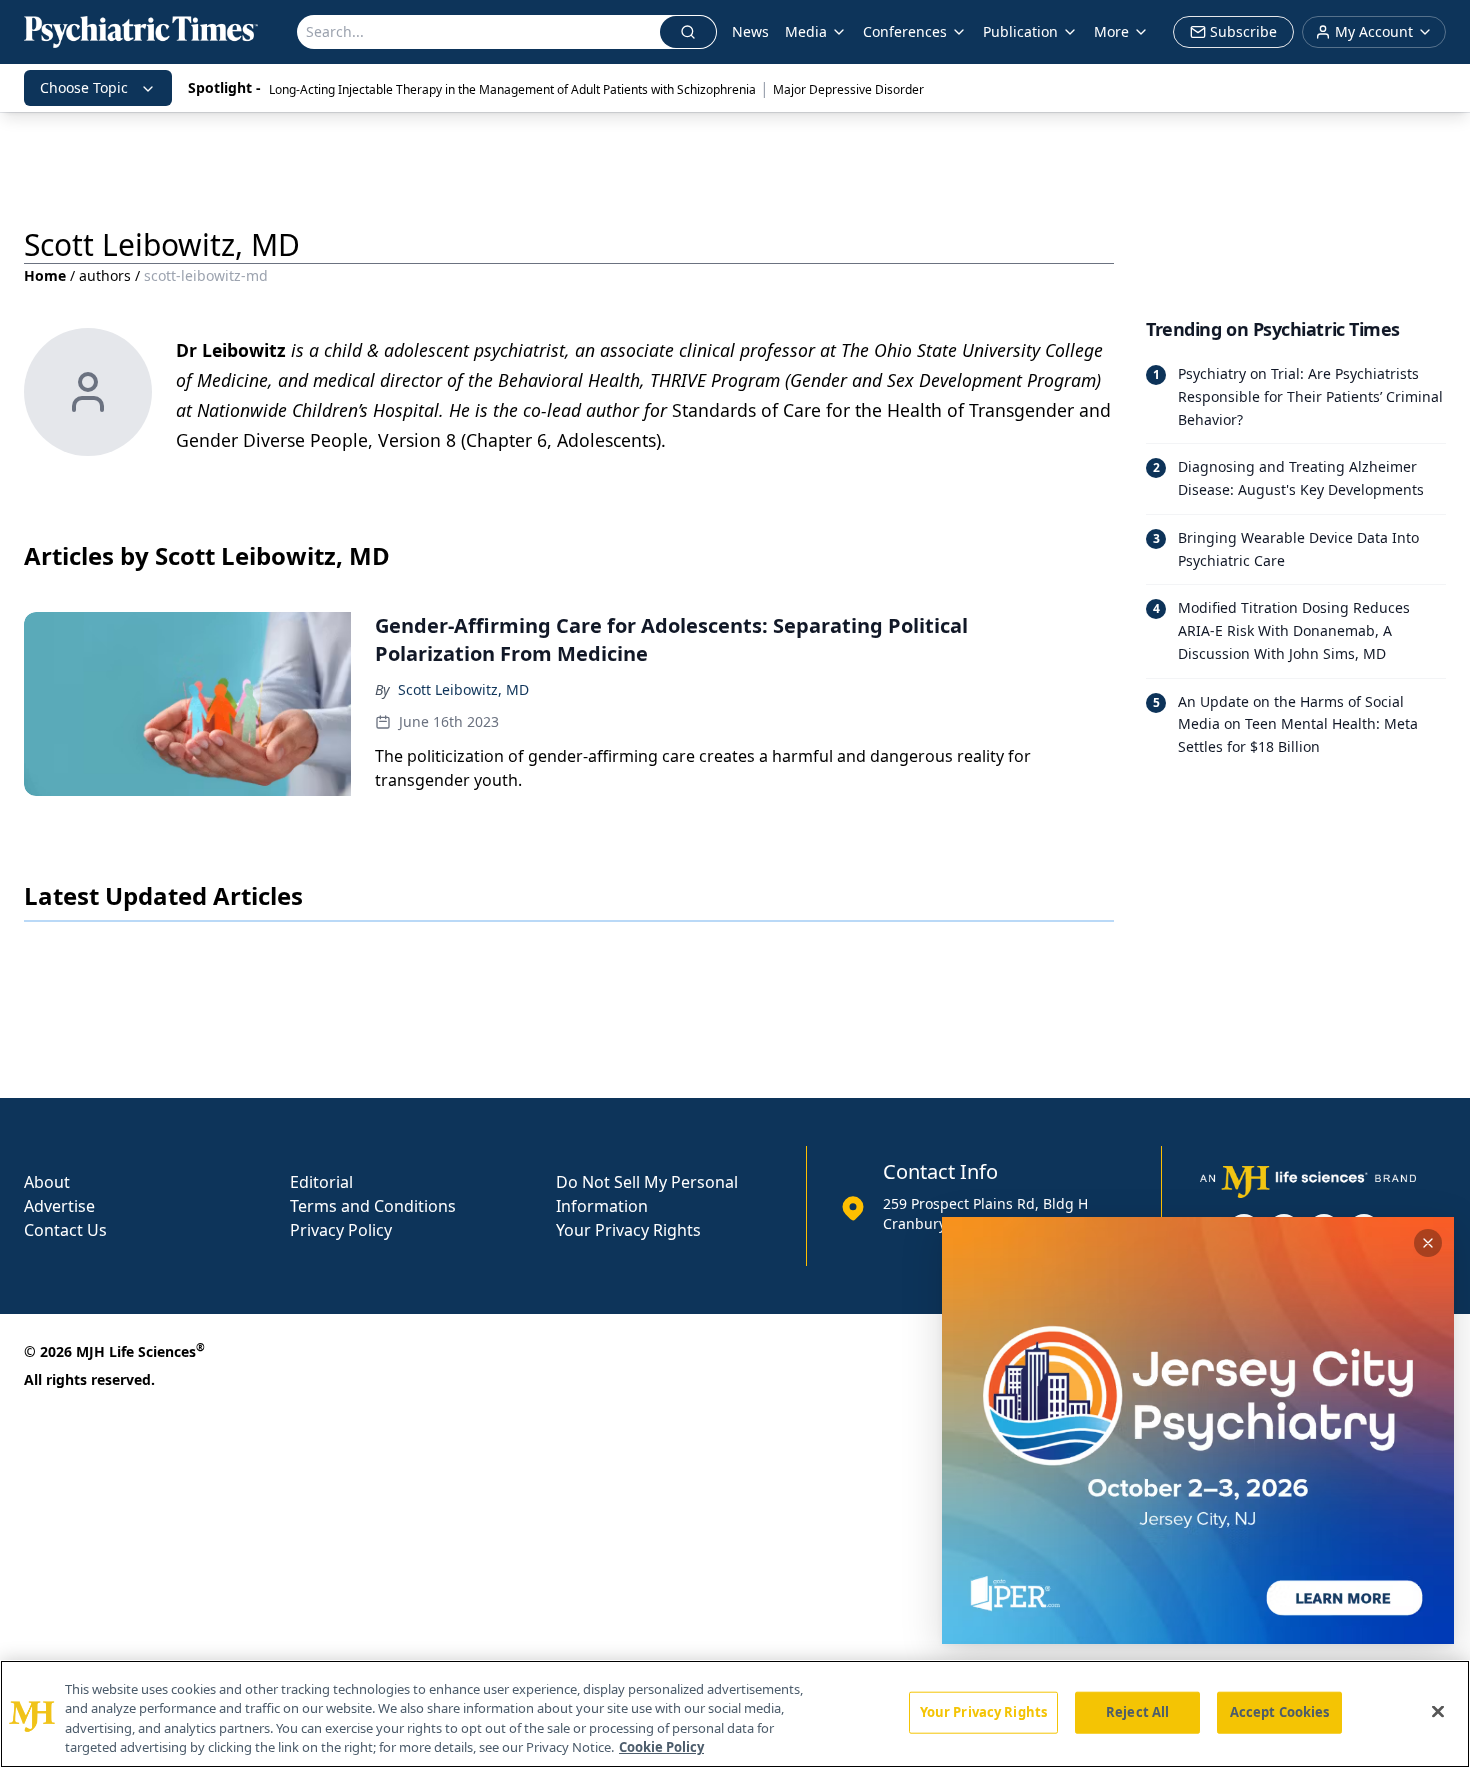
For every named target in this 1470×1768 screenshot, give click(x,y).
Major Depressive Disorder (848, 89)
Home (45, 275)
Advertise (59, 1206)
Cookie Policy (661, 1747)
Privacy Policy (341, 1230)
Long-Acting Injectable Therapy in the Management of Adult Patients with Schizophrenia (512, 89)
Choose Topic (84, 87)
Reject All (1137, 1712)
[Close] (1438, 1711)
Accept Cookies (1280, 1712)
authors (105, 275)
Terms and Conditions (373, 1206)
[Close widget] (1428, 1243)
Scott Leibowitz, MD (463, 689)
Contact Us (65, 1230)
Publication (1020, 31)
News (750, 31)
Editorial (321, 1182)
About (47, 1182)
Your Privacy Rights (628, 1230)
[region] (735, 1714)
